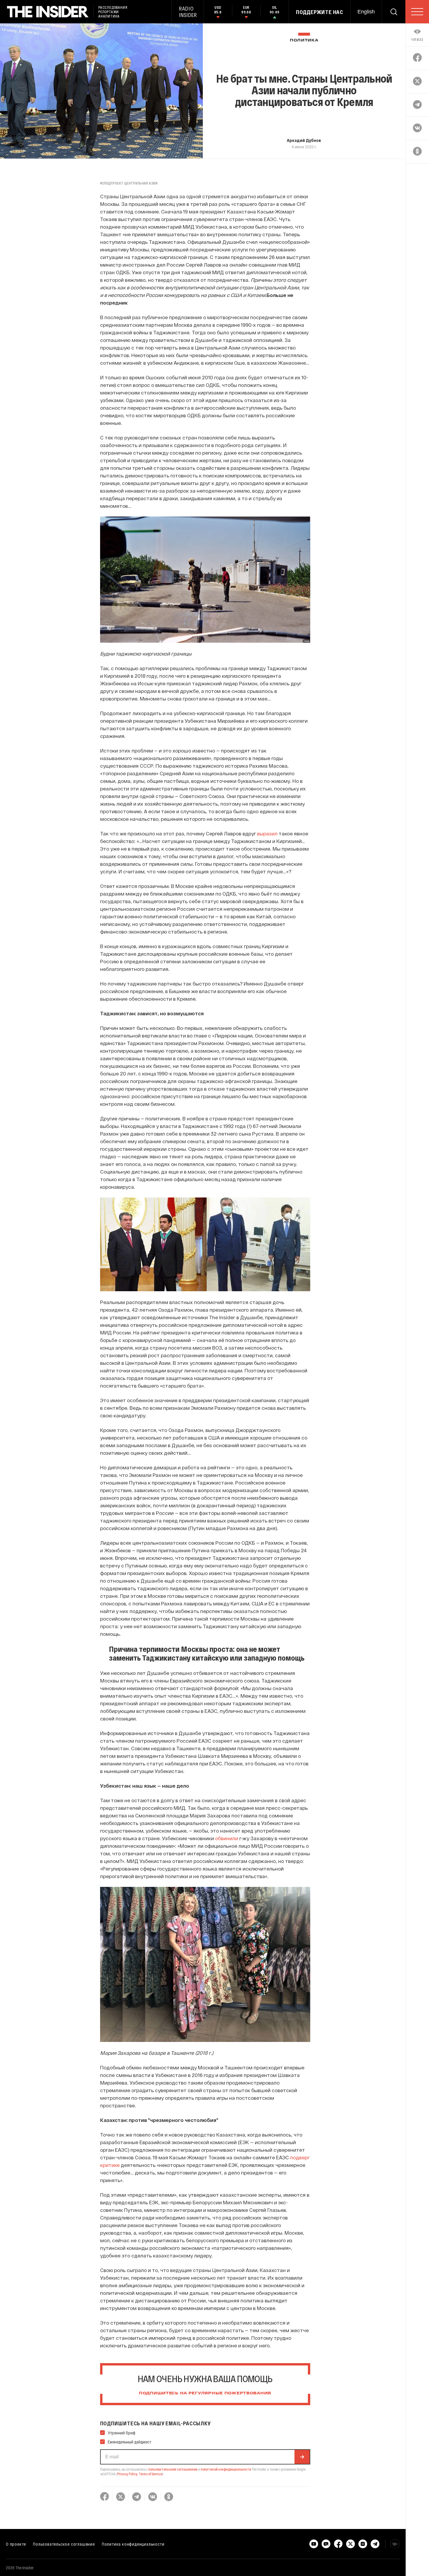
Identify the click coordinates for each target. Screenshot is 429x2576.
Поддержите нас (320, 12)
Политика (304, 40)
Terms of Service (151, 2474)
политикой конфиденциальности (226, 2469)
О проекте (16, 2544)
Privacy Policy (127, 2474)
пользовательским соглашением (173, 2469)
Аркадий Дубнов (304, 140)
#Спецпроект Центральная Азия (129, 183)
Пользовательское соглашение (64, 2544)
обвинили (227, 1838)
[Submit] (302, 2457)
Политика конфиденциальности (133, 2544)
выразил (267, 833)
